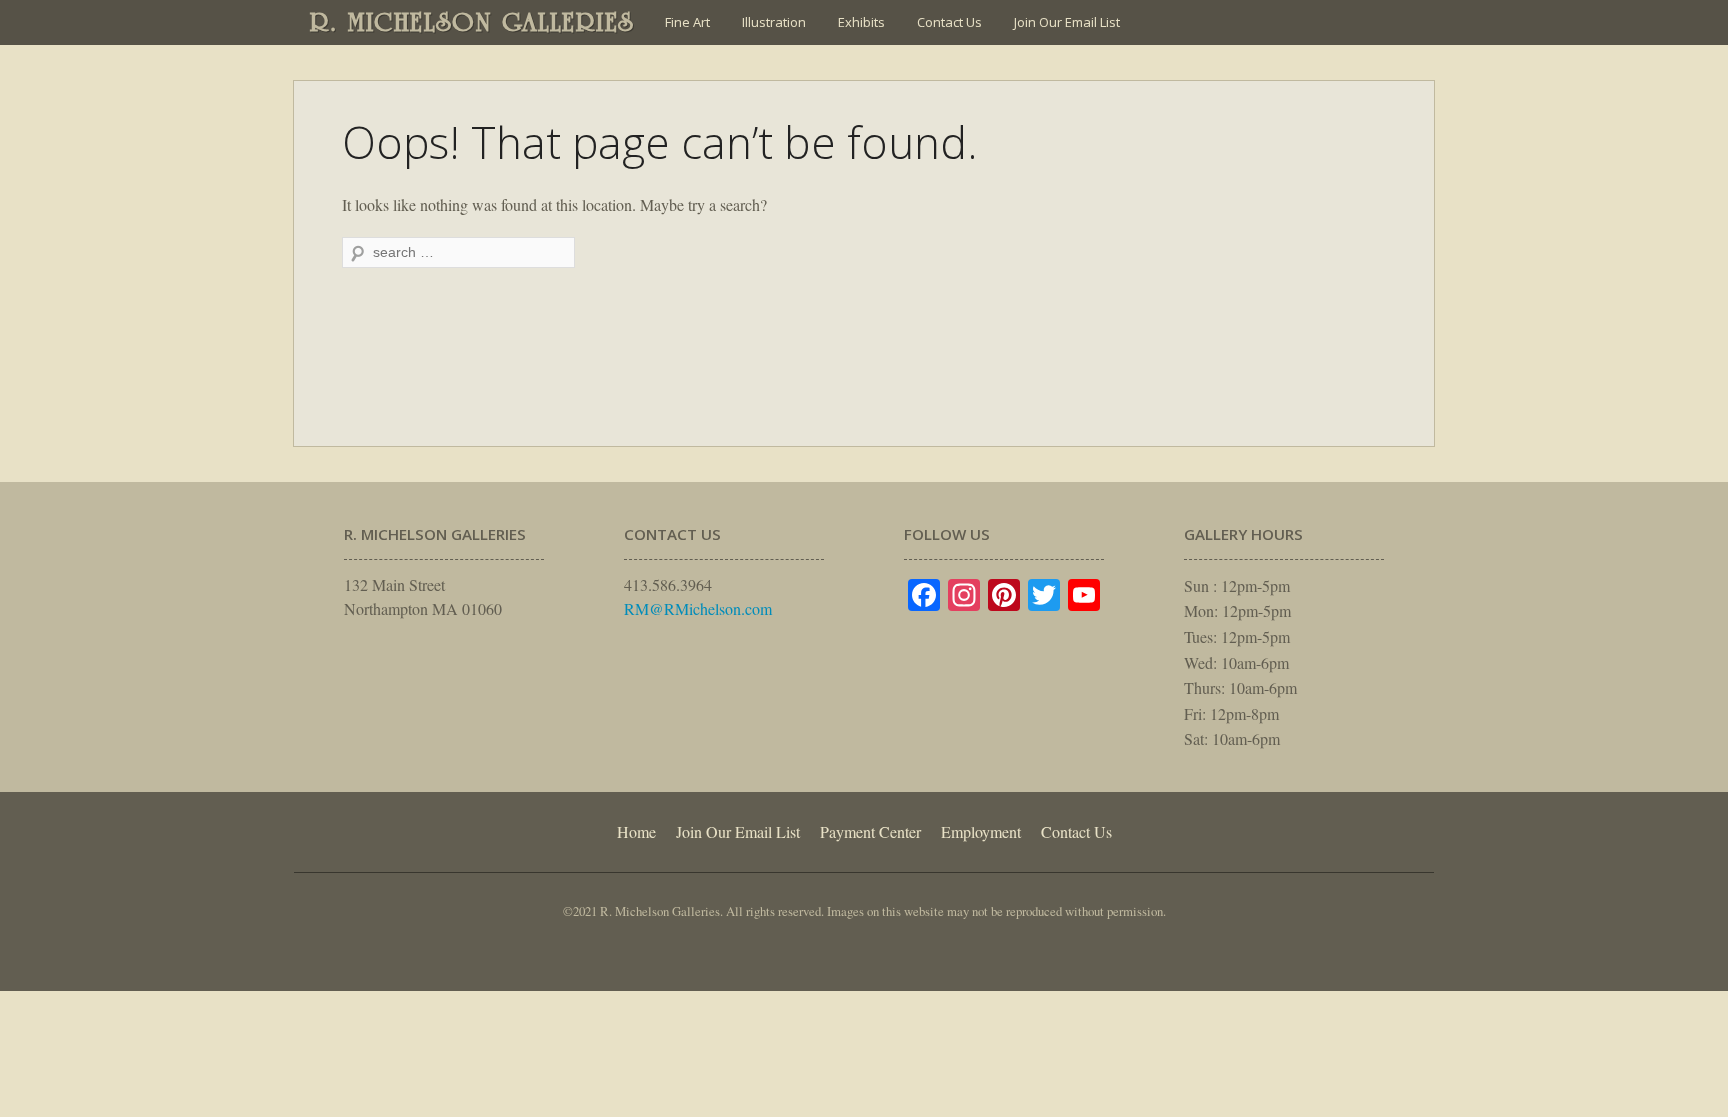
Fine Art (687, 22)
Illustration (774, 22)
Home (636, 831)
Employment (981, 831)
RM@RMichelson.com (698, 608)
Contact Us (949, 22)
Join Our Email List (1067, 22)
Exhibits (861, 22)
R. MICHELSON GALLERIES (472, 22)
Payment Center (870, 831)
